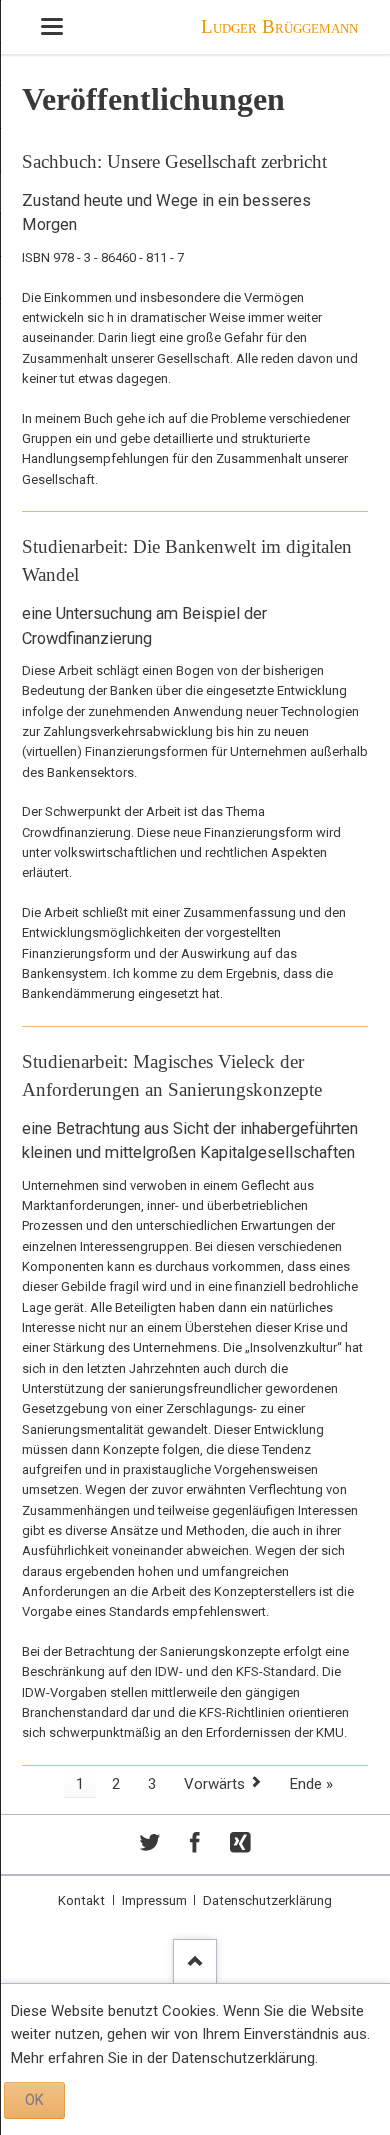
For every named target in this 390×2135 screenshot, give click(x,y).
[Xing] (240, 1841)
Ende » (311, 1784)
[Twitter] (149, 1841)
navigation (52, 26)
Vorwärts (214, 1784)
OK (34, 2100)
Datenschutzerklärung (243, 2058)
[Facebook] (194, 1841)
